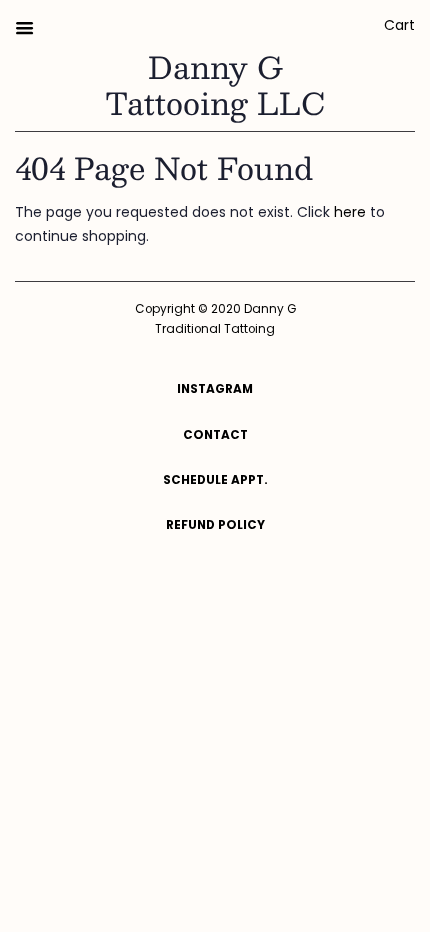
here (350, 212)
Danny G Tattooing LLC (215, 85)
